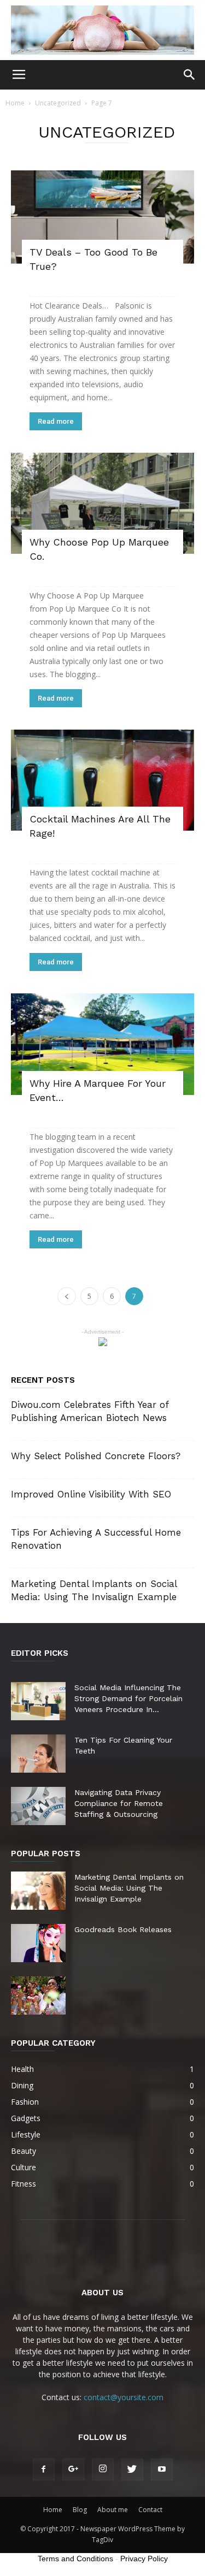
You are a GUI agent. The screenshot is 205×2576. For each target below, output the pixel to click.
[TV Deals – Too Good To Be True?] (102, 217)
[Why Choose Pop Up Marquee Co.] (102, 503)
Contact (150, 2510)
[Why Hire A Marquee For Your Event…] (102, 1044)
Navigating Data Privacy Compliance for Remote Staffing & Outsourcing (119, 1803)
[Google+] (73, 2470)
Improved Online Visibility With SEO (91, 1494)
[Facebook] (44, 2470)
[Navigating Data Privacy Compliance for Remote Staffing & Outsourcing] (38, 1806)
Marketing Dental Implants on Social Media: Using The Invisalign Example (129, 1888)
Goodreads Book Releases (123, 1929)
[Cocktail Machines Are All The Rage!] (102, 780)
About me (113, 2510)
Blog (80, 2510)
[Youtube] (162, 2470)
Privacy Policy (144, 2559)
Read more (56, 421)
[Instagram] (103, 2470)
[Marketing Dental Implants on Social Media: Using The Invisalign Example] (38, 1891)
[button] (190, 75)
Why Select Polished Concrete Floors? (96, 1456)
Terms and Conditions (75, 2559)
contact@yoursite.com (124, 2397)
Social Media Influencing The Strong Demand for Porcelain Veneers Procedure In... (128, 1698)
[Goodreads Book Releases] (38, 1943)
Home (15, 103)
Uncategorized (58, 103)
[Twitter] (132, 2470)
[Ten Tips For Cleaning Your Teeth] (38, 1754)
